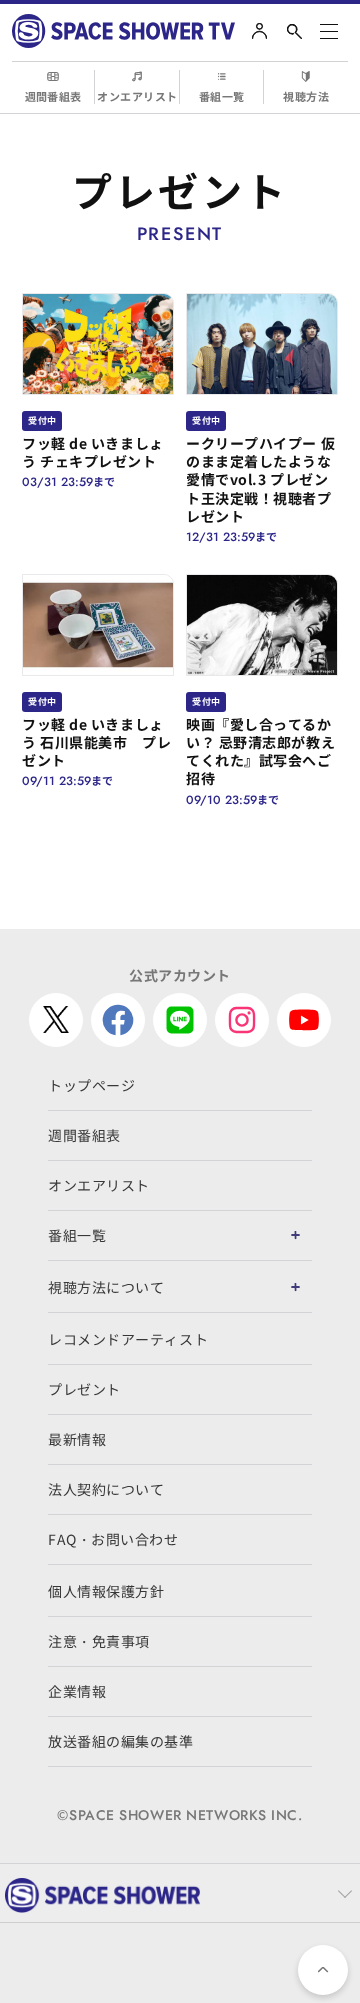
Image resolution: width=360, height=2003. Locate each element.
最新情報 (77, 1439)
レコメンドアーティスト (128, 1339)
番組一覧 (222, 96)
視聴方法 (306, 96)
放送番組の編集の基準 (121, 1741)
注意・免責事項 (99, 1641)
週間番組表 (53, 96)
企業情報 (77, 1691)
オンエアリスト (137, 96)
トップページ (91, 1085)
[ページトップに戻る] (323, 1970)
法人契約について (106, 1489)
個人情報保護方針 (106, 1591)
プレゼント (84, 1389)
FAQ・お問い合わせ (113, 1539)
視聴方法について (106, 1287)
